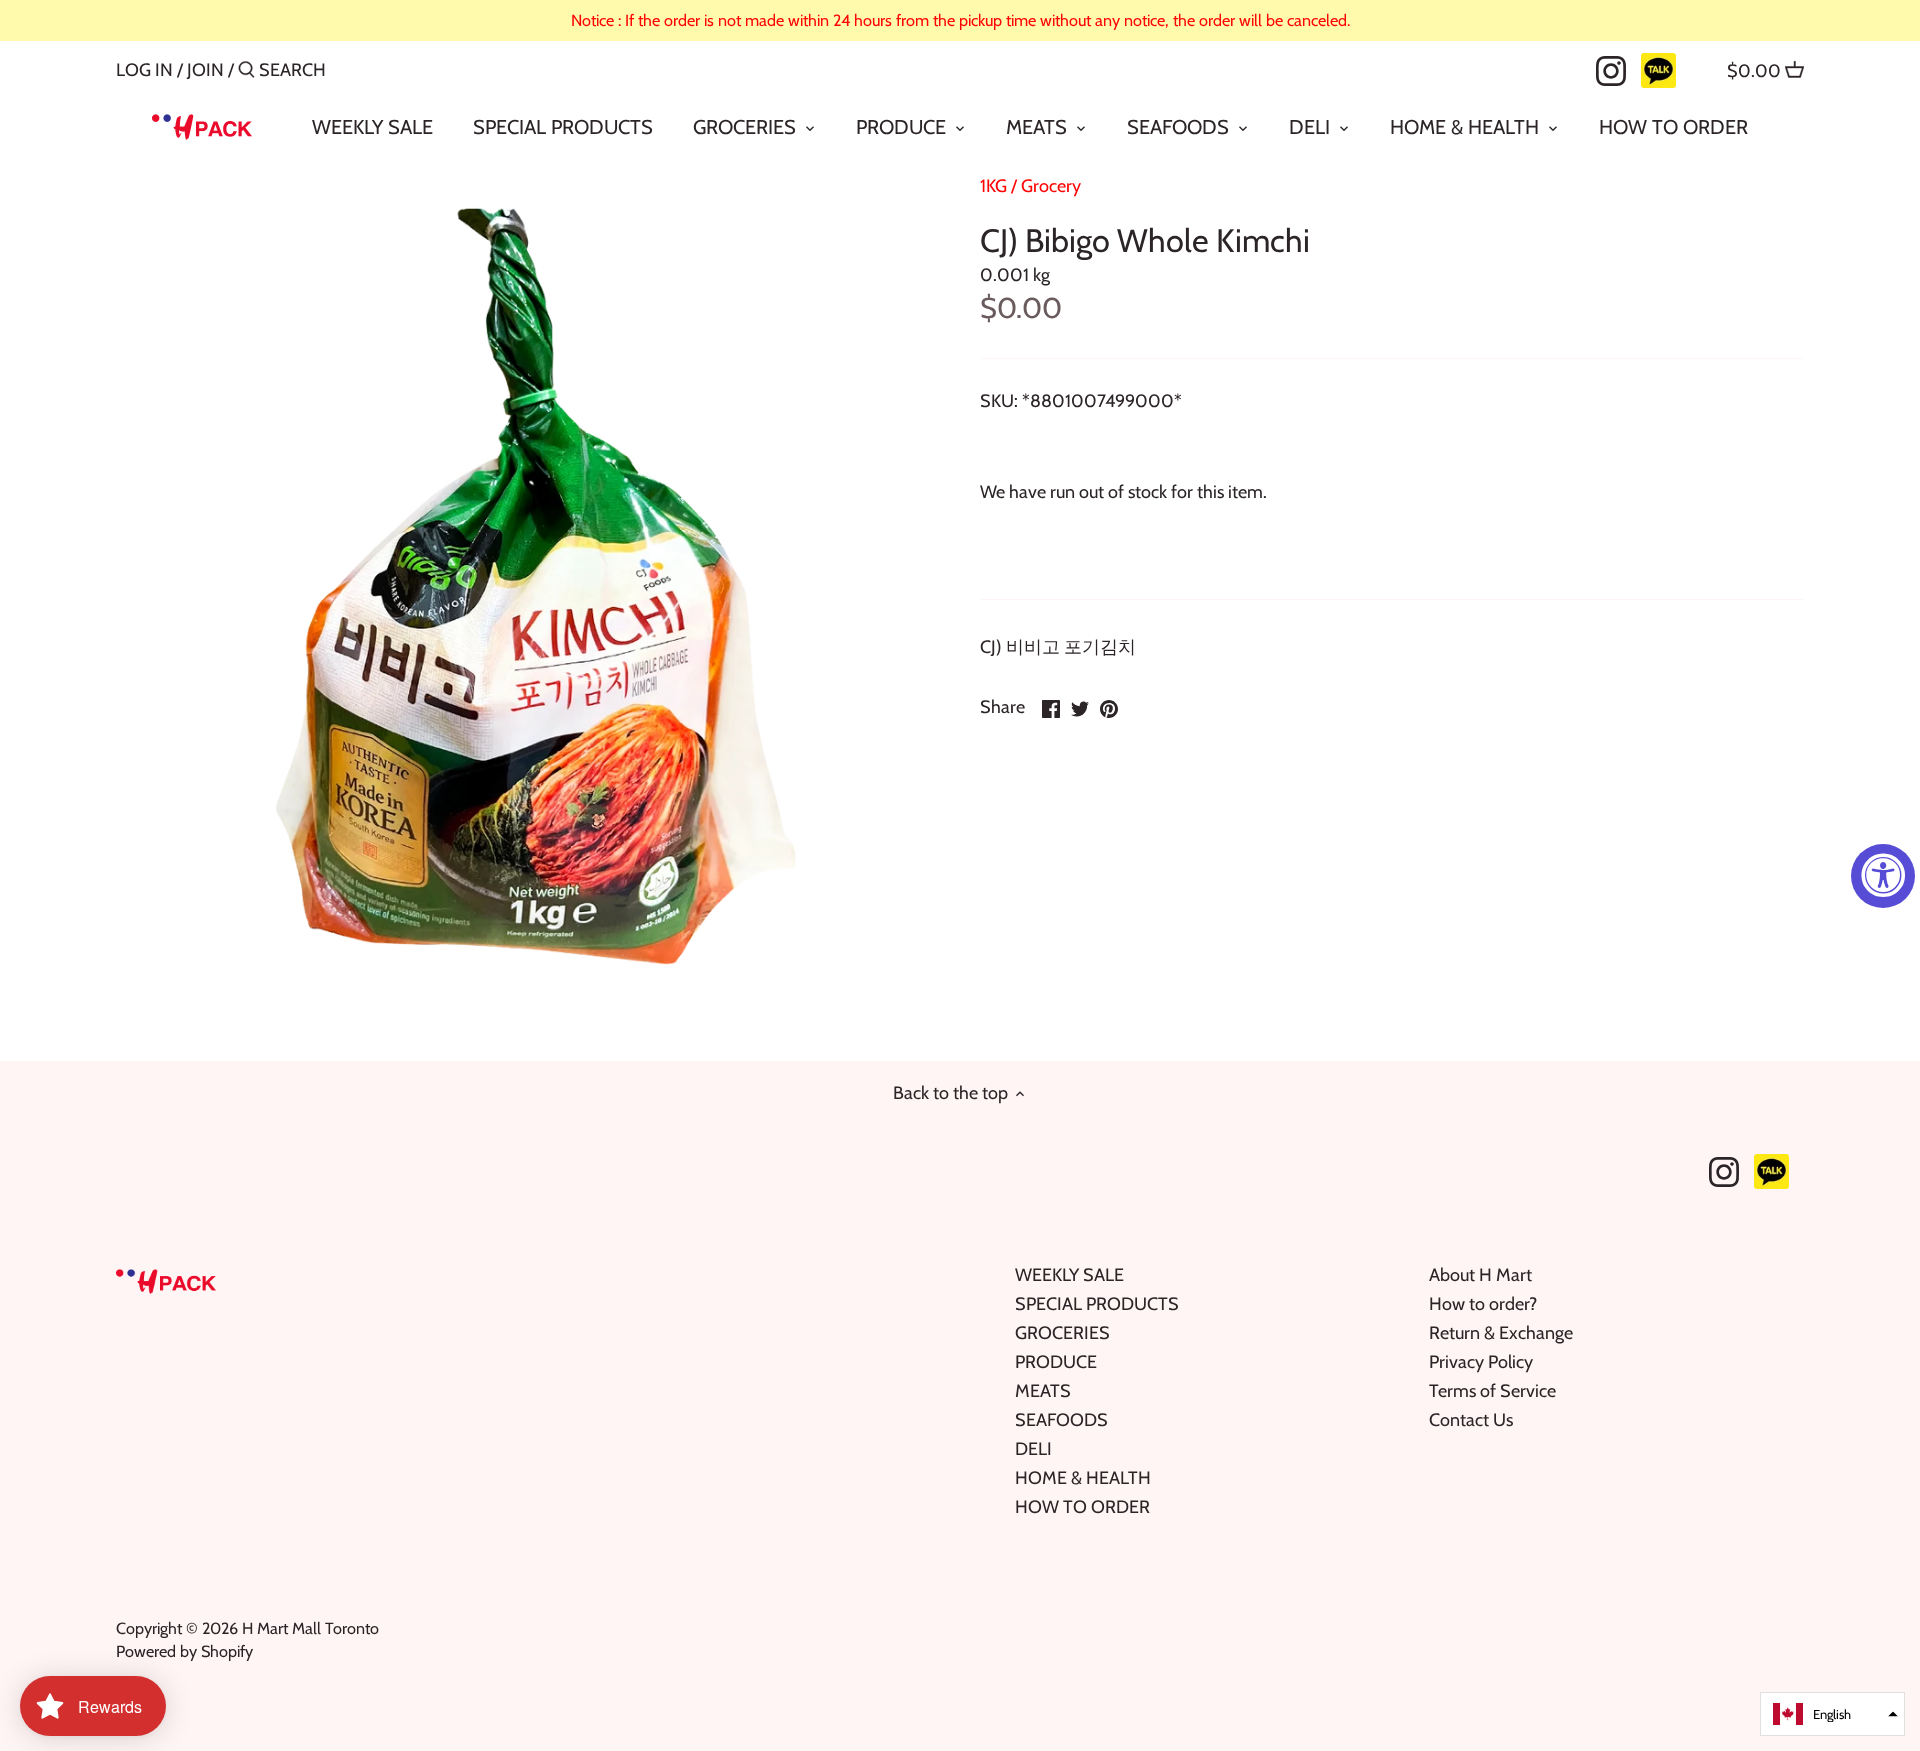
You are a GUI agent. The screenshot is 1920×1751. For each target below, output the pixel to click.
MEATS (1043, 1391)
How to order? (1483, 1304)
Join (205, 70)
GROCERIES (1062, 1333)
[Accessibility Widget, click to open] (1883, 876)
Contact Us (1471, 1420)
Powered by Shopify (184, 1651)
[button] (1832, 1714)
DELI (1033, 1449)
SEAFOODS (1061, 1420)
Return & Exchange (1501, 1333)
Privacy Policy (1481, 1362)
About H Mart (1480, 1275)
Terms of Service (1492, 1391)
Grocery (1051, 186)
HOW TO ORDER (1082, 1507)
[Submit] (246, 72)
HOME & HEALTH (1083, 1478)
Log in (144, 70)
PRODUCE (1056, 1362)
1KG (993, 186)
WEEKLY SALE (1069, 1275)
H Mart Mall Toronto (310, 1628)
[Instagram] (1611, 69)
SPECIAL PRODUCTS (1097, 1304)
